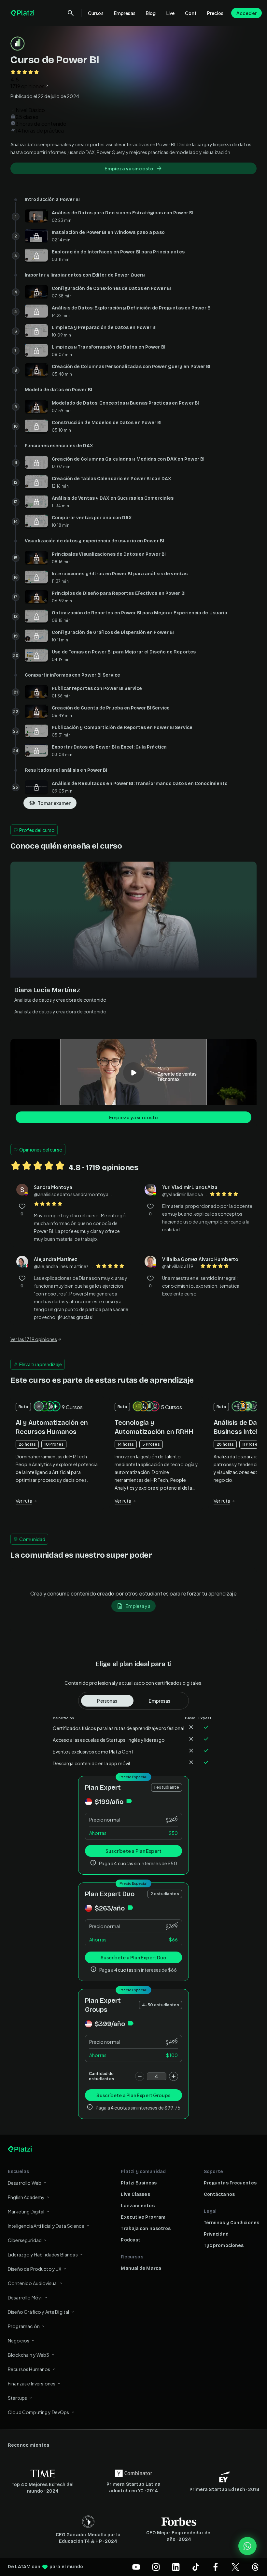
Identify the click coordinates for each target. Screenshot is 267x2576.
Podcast (131, 2240)
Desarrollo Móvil (25, 2297)
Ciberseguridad (25, 2240)
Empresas (125, 13)
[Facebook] (216, 2567)
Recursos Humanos (29, 2369)
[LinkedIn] (176, 2567)
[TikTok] (196, 2567)
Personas (107, 1701)
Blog (151, 13)
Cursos (96, 13)
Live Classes (135, 2194)
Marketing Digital (26, 2211)
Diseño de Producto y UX (35, 2269)
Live (171, 13)
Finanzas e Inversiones (32, 2383)
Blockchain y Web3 (29, 2355)
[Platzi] (23, 13)
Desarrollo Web (25, 2183)
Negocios (19, 2340)
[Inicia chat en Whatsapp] (247, 2546)
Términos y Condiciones (232, 2223)
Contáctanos (219, 2194)
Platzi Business (139, 2183)
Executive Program (143, 2217)
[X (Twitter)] (235, 2567)
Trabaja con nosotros (146, 2229)
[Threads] (255, 2567)
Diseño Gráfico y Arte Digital (38, 2312)
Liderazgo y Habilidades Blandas (43, 2254)
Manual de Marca (141, 2268)
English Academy (26, 2197)
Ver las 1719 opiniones (34, 1339)
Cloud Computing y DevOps (39, 2412)
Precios (215, 13)
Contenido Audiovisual (33, 2283)
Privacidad (216, 2234)
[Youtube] (136, 2567)
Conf (191, 13)
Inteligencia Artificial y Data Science (46, 2226)
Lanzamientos (138, 2206)
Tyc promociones (224, 2246)
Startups (17, 2398)
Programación (24, 2326)
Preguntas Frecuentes (230, 2183)
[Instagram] (156, 2567)
